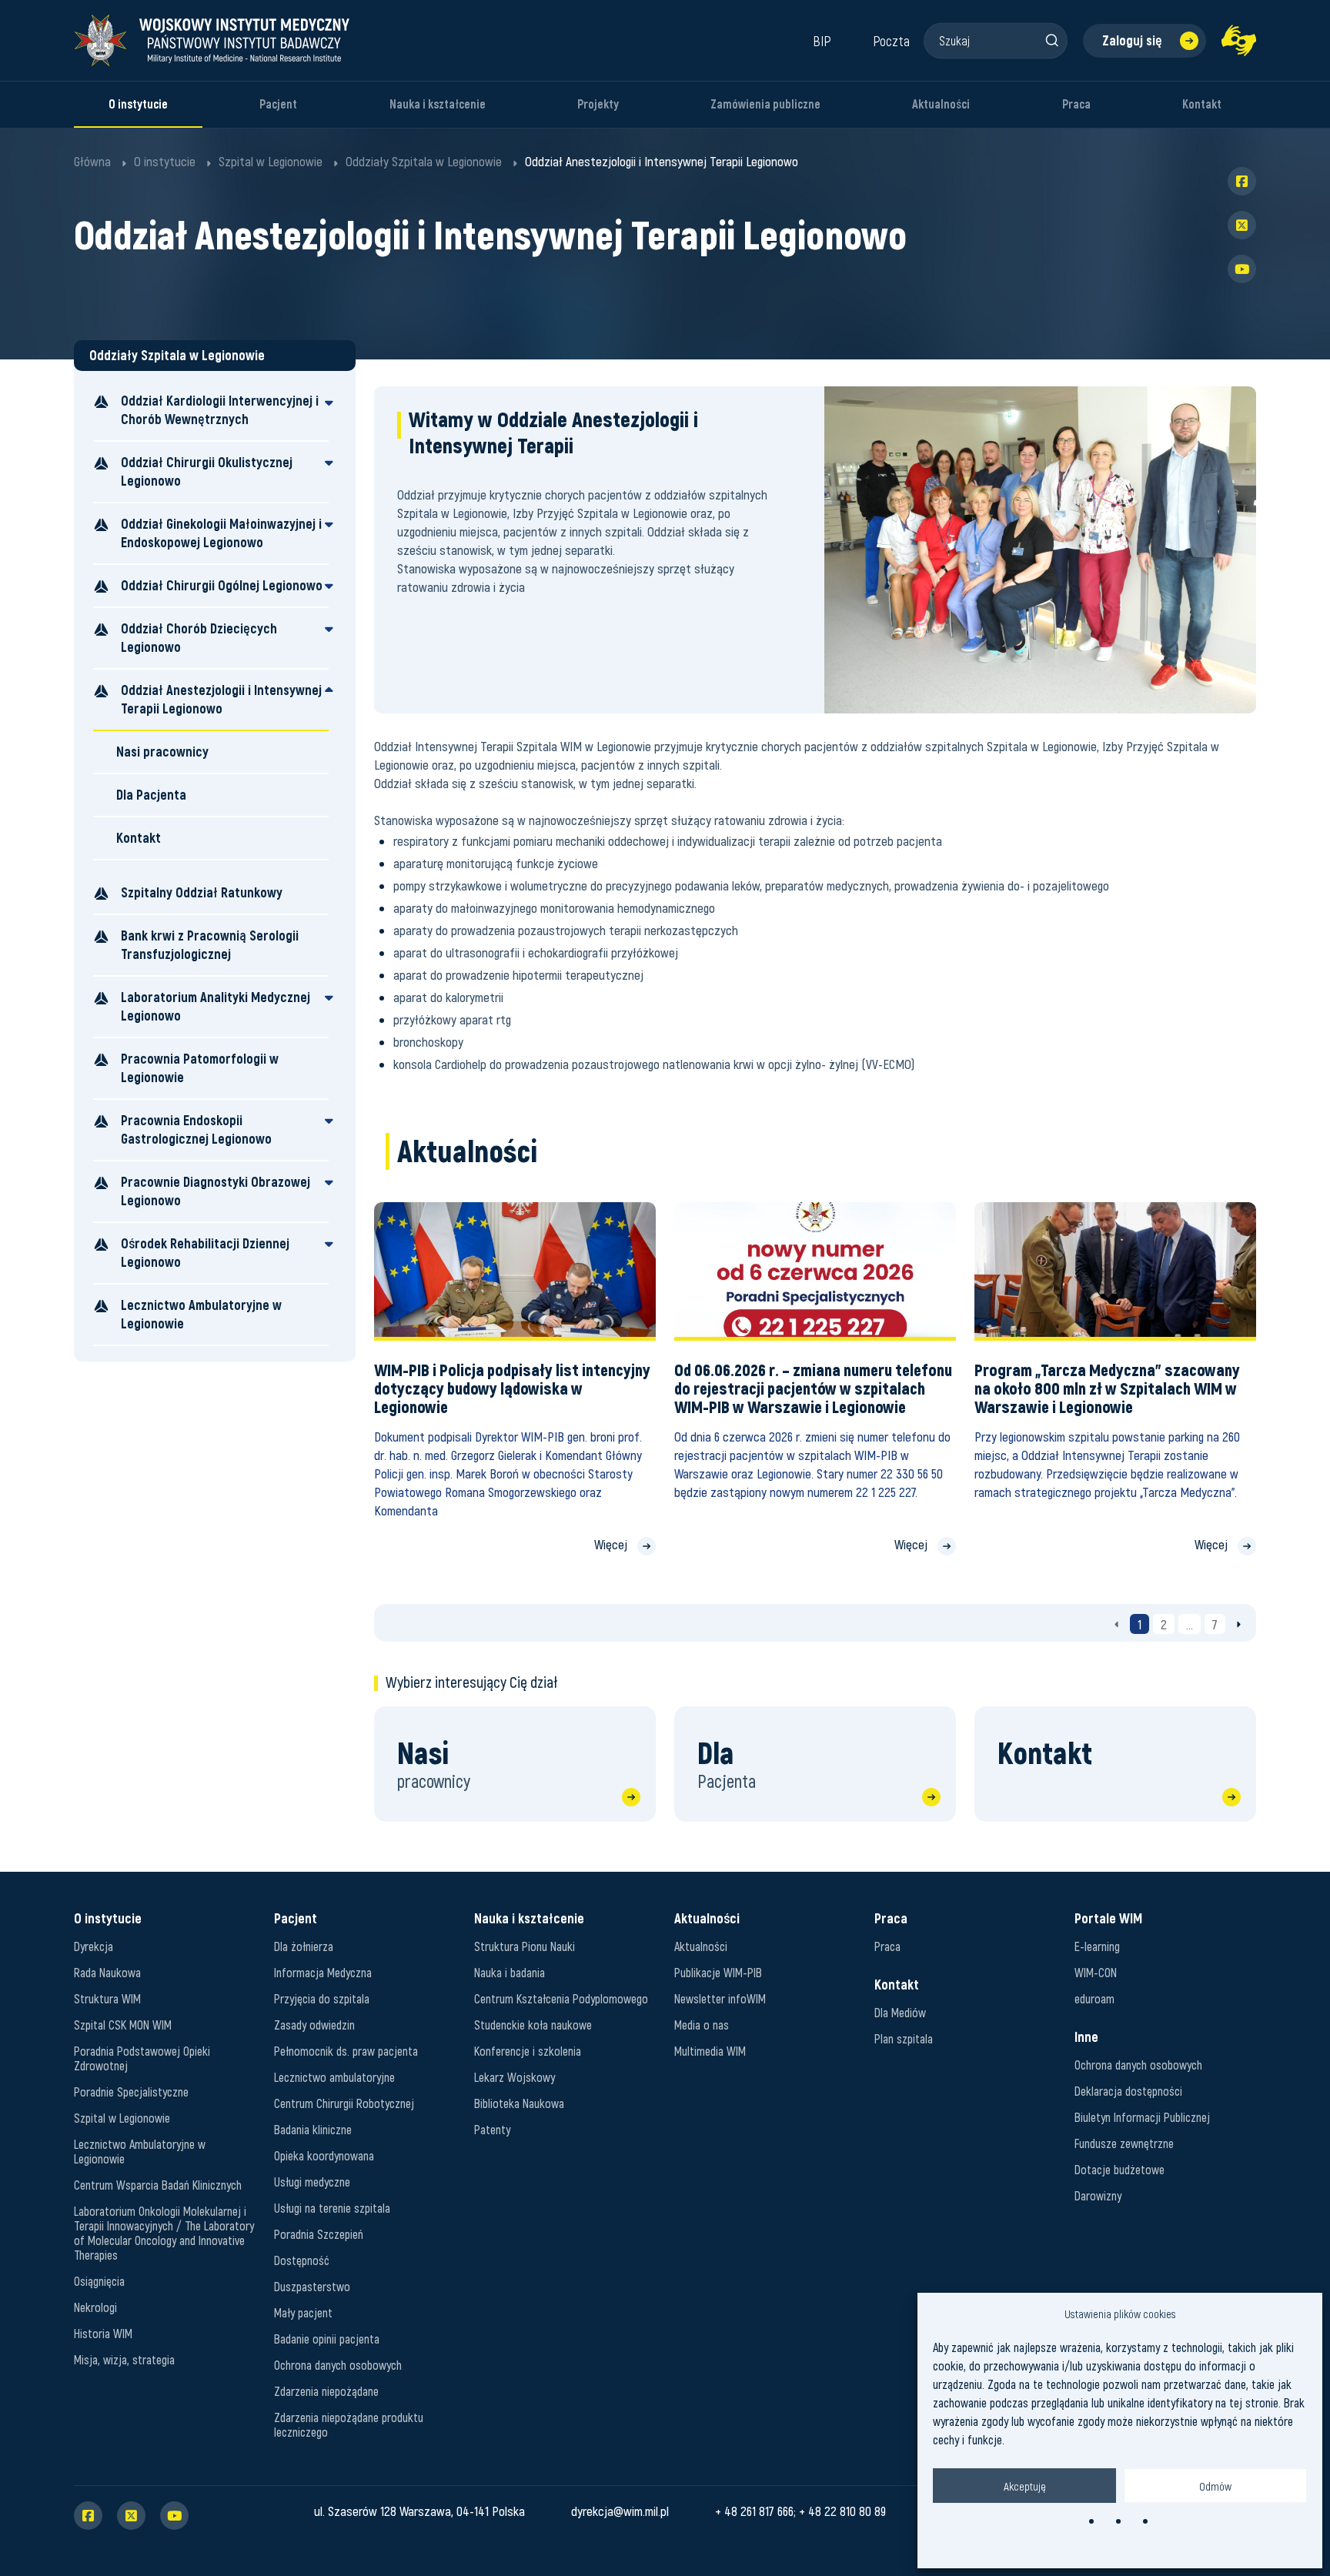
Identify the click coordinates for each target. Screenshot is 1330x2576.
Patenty (492, 2129)
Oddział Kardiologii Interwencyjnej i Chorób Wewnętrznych (220, 410)
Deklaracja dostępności (1128, 2091)
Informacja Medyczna (323, 1972)
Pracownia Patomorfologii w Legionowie (200, 1068)
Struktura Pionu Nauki (525, 1946)
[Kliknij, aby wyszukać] (1051, 40)
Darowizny (1098, 2195)
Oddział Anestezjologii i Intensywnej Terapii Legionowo (221, 699)
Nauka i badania (510, 1972)
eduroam (1094, 1998)
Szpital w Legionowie (122, 2118)
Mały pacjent (303, 2312)
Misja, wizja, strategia (124, 2359)
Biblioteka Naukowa (519, 2103)
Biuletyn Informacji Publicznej (1142, 2117)
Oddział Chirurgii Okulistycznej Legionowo (207, 471)
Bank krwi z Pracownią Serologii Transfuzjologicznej (210, 945)
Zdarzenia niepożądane (326, 2391)
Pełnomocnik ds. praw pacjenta (346, 2051)
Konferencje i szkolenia (528, 2051)
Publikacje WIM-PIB (718, 1972)
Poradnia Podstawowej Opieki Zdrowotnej (142, 2058)
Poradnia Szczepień (319, 2234)
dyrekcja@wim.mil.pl (620, 2511)
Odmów (1215, 2486)
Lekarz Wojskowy (515, 2077)
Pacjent (278, 104)
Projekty (598, 104)
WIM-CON (1096, 1972)
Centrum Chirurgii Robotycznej (344, 2103)
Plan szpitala (904, 2038)
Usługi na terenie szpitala (332, 2208)
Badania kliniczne (313, 2129)
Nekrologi (95, 2307)
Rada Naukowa (107, 1972)
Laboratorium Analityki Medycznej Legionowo (216, 1006)
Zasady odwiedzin (314, 2025)
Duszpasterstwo (312, 2286)
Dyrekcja (94, 1946)
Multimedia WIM (710, 2051)
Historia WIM (103, 2333)
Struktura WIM (107, 1998)
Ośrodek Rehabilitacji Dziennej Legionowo (205, 1253)
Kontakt (1202, 104)
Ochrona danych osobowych (338, 2365)
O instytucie (138, 104)
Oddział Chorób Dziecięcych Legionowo (199, 638)
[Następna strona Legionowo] (1239, 1624)
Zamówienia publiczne (765, 104)
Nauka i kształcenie (438, 104)
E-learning (1097, 1946)
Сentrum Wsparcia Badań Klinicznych (158, 2185)
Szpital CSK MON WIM (123, 2025)
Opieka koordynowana (324, 2155)
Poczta (891, 41)
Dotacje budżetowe (1119, 2169)
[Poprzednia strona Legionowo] (1116, 1624)
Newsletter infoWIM (720, 1998)
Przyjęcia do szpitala (322, 1998)
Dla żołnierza (304, 1946)
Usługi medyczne (312, 2182)
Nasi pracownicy (162, 752)
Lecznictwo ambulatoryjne (334, 2077)
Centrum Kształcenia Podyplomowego (561, 1998)
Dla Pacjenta (151, 795)
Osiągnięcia (99, 2281)
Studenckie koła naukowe (533, 2025)
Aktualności (941, 104)
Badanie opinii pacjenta (327, 2339)
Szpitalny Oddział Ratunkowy (202, 892)
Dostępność (302, 2260)
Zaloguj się (1132, 40)
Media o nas (702, 2025)
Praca (1076, 104)
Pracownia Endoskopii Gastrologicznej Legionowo (196, 1129)
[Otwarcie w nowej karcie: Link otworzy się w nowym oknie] (1239, 40)
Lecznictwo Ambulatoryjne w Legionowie (201, 1314)
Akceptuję (1025, 2486)
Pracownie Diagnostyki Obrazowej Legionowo (216, 1191)
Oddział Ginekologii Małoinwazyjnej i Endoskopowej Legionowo (221, 533)
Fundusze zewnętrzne (1124, 2143)
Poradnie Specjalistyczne (131, 2092)
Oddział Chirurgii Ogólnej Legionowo (222, 585)
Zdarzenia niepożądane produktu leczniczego (349, 2424)
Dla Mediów (900, 2012)
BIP (822, 41)
